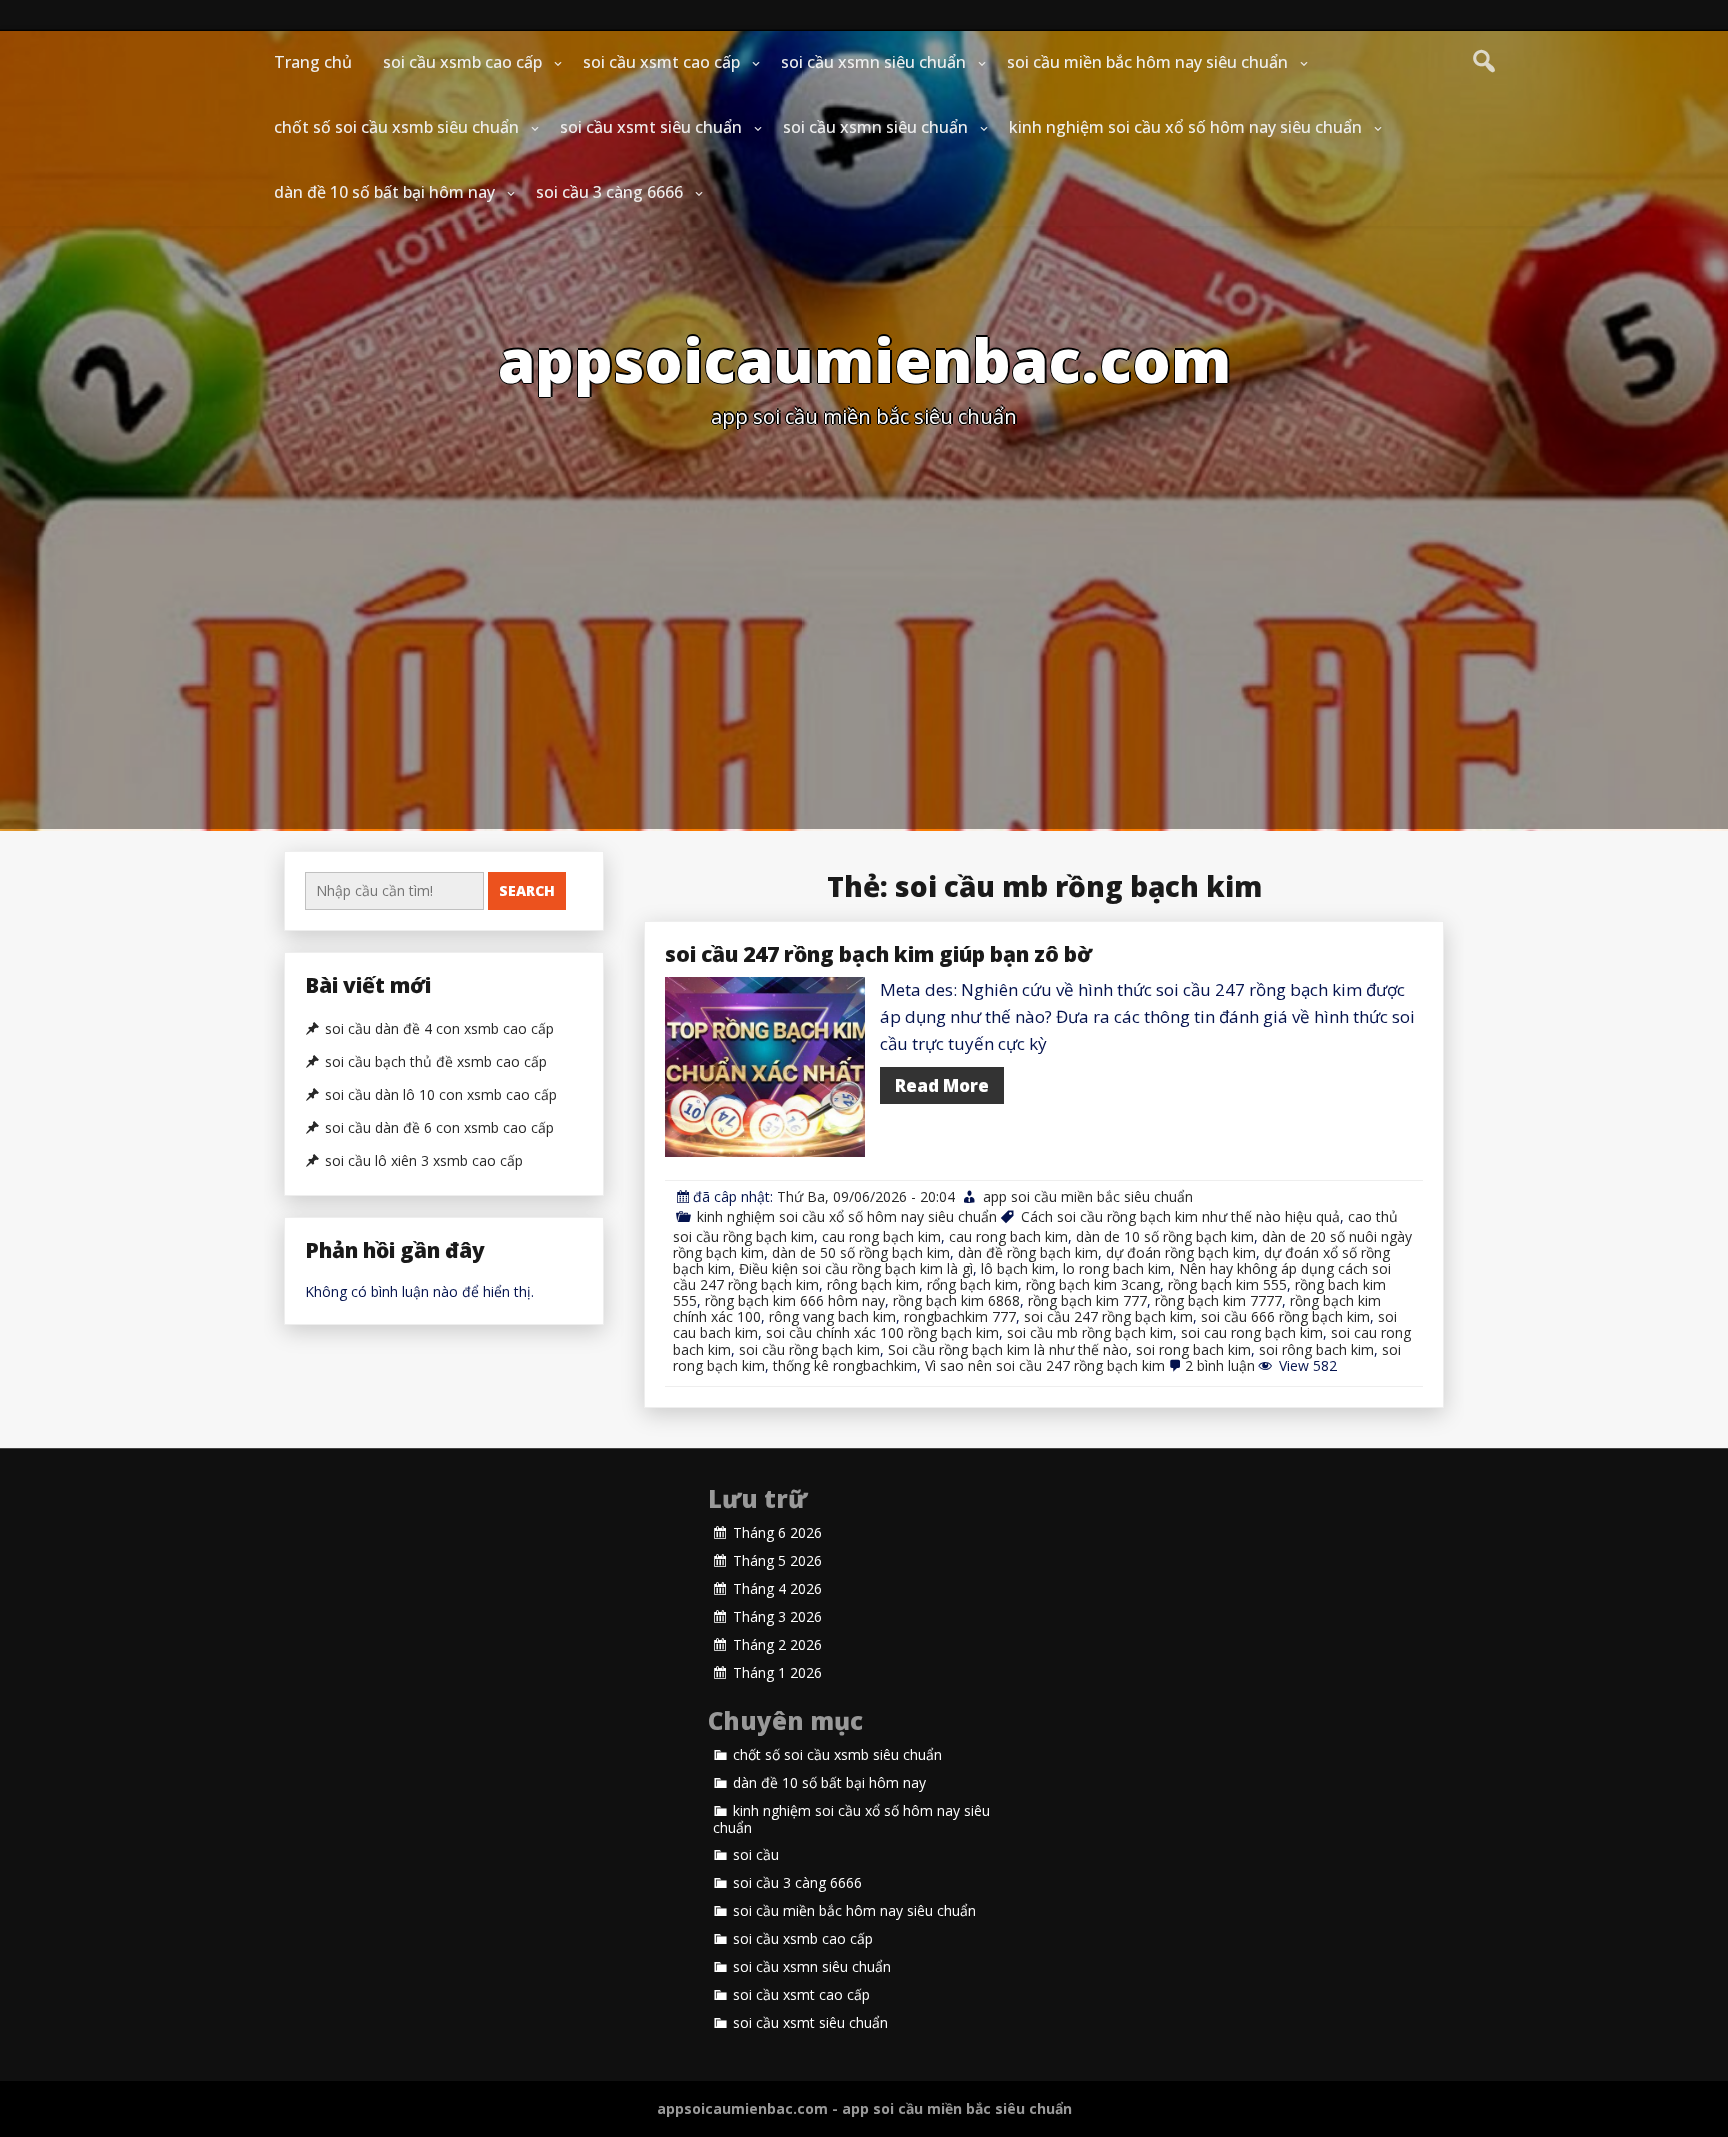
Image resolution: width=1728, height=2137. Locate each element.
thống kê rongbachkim (845, 1365)
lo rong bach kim (1117, 1268)
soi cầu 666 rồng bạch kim (1285, 1316)
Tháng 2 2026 (777, 1645)
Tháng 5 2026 (777, 1561)
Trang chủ (313, 62)
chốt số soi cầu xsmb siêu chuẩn (396, 127)
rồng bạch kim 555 (1227, 1284)
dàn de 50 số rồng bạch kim (861, 1252)
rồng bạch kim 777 (1087, 1300)
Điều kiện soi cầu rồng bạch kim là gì (856, 1268)
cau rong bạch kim (881, 1236)
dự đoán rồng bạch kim (1181, 1252)
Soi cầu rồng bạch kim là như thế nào (1008, 1349)
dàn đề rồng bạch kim (1028, 1252)
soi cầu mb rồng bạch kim (1090, 1332)
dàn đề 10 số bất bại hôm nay (384, 192)
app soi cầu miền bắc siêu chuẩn (1088, 1196)
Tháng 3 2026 (777, 1617)
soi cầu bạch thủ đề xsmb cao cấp (436, 1062)
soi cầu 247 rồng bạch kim (1108, 1316)
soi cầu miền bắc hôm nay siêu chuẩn (1147, 62)
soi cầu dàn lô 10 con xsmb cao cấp (441, 1095)
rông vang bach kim (832, 1316)
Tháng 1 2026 (777, 1673)
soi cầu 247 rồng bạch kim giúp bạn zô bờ (878, 954)
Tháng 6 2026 (777, 1533)
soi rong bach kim (1193, 1349)
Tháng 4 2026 (777, 1589)
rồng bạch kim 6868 (956, 1300)
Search (527, 890)
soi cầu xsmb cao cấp (462, 62)
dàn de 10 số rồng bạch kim (1165, 1236)
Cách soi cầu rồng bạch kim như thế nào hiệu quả (1180, 1216)
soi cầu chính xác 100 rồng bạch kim (882, 1332)
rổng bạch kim (972, 1284)
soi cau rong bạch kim (1252, 1332)
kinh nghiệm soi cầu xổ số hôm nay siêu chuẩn (1185, 127)
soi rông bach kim (1316, 1349)
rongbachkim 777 (960, 1316)
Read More (942, 1085)
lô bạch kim (1018, 1268)
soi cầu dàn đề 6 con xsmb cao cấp (439, 1128)
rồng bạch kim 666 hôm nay (795, 1300)
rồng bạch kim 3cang (1093, 1284)
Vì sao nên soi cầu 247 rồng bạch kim (1045, 1365)
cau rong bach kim (1008, 1236)
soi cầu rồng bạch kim (809, 1349)
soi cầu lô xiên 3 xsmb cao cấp (424, 1161)
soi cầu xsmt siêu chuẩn (651, 127)
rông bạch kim (873, 1284)
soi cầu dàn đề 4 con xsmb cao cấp (439, 1029)
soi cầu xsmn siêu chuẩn (873, 62)
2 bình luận (1220, 1365)
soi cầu (756, 1855)
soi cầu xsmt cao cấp (661, 62)
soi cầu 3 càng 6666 (609, 192)
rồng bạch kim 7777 (1218, 1300)
